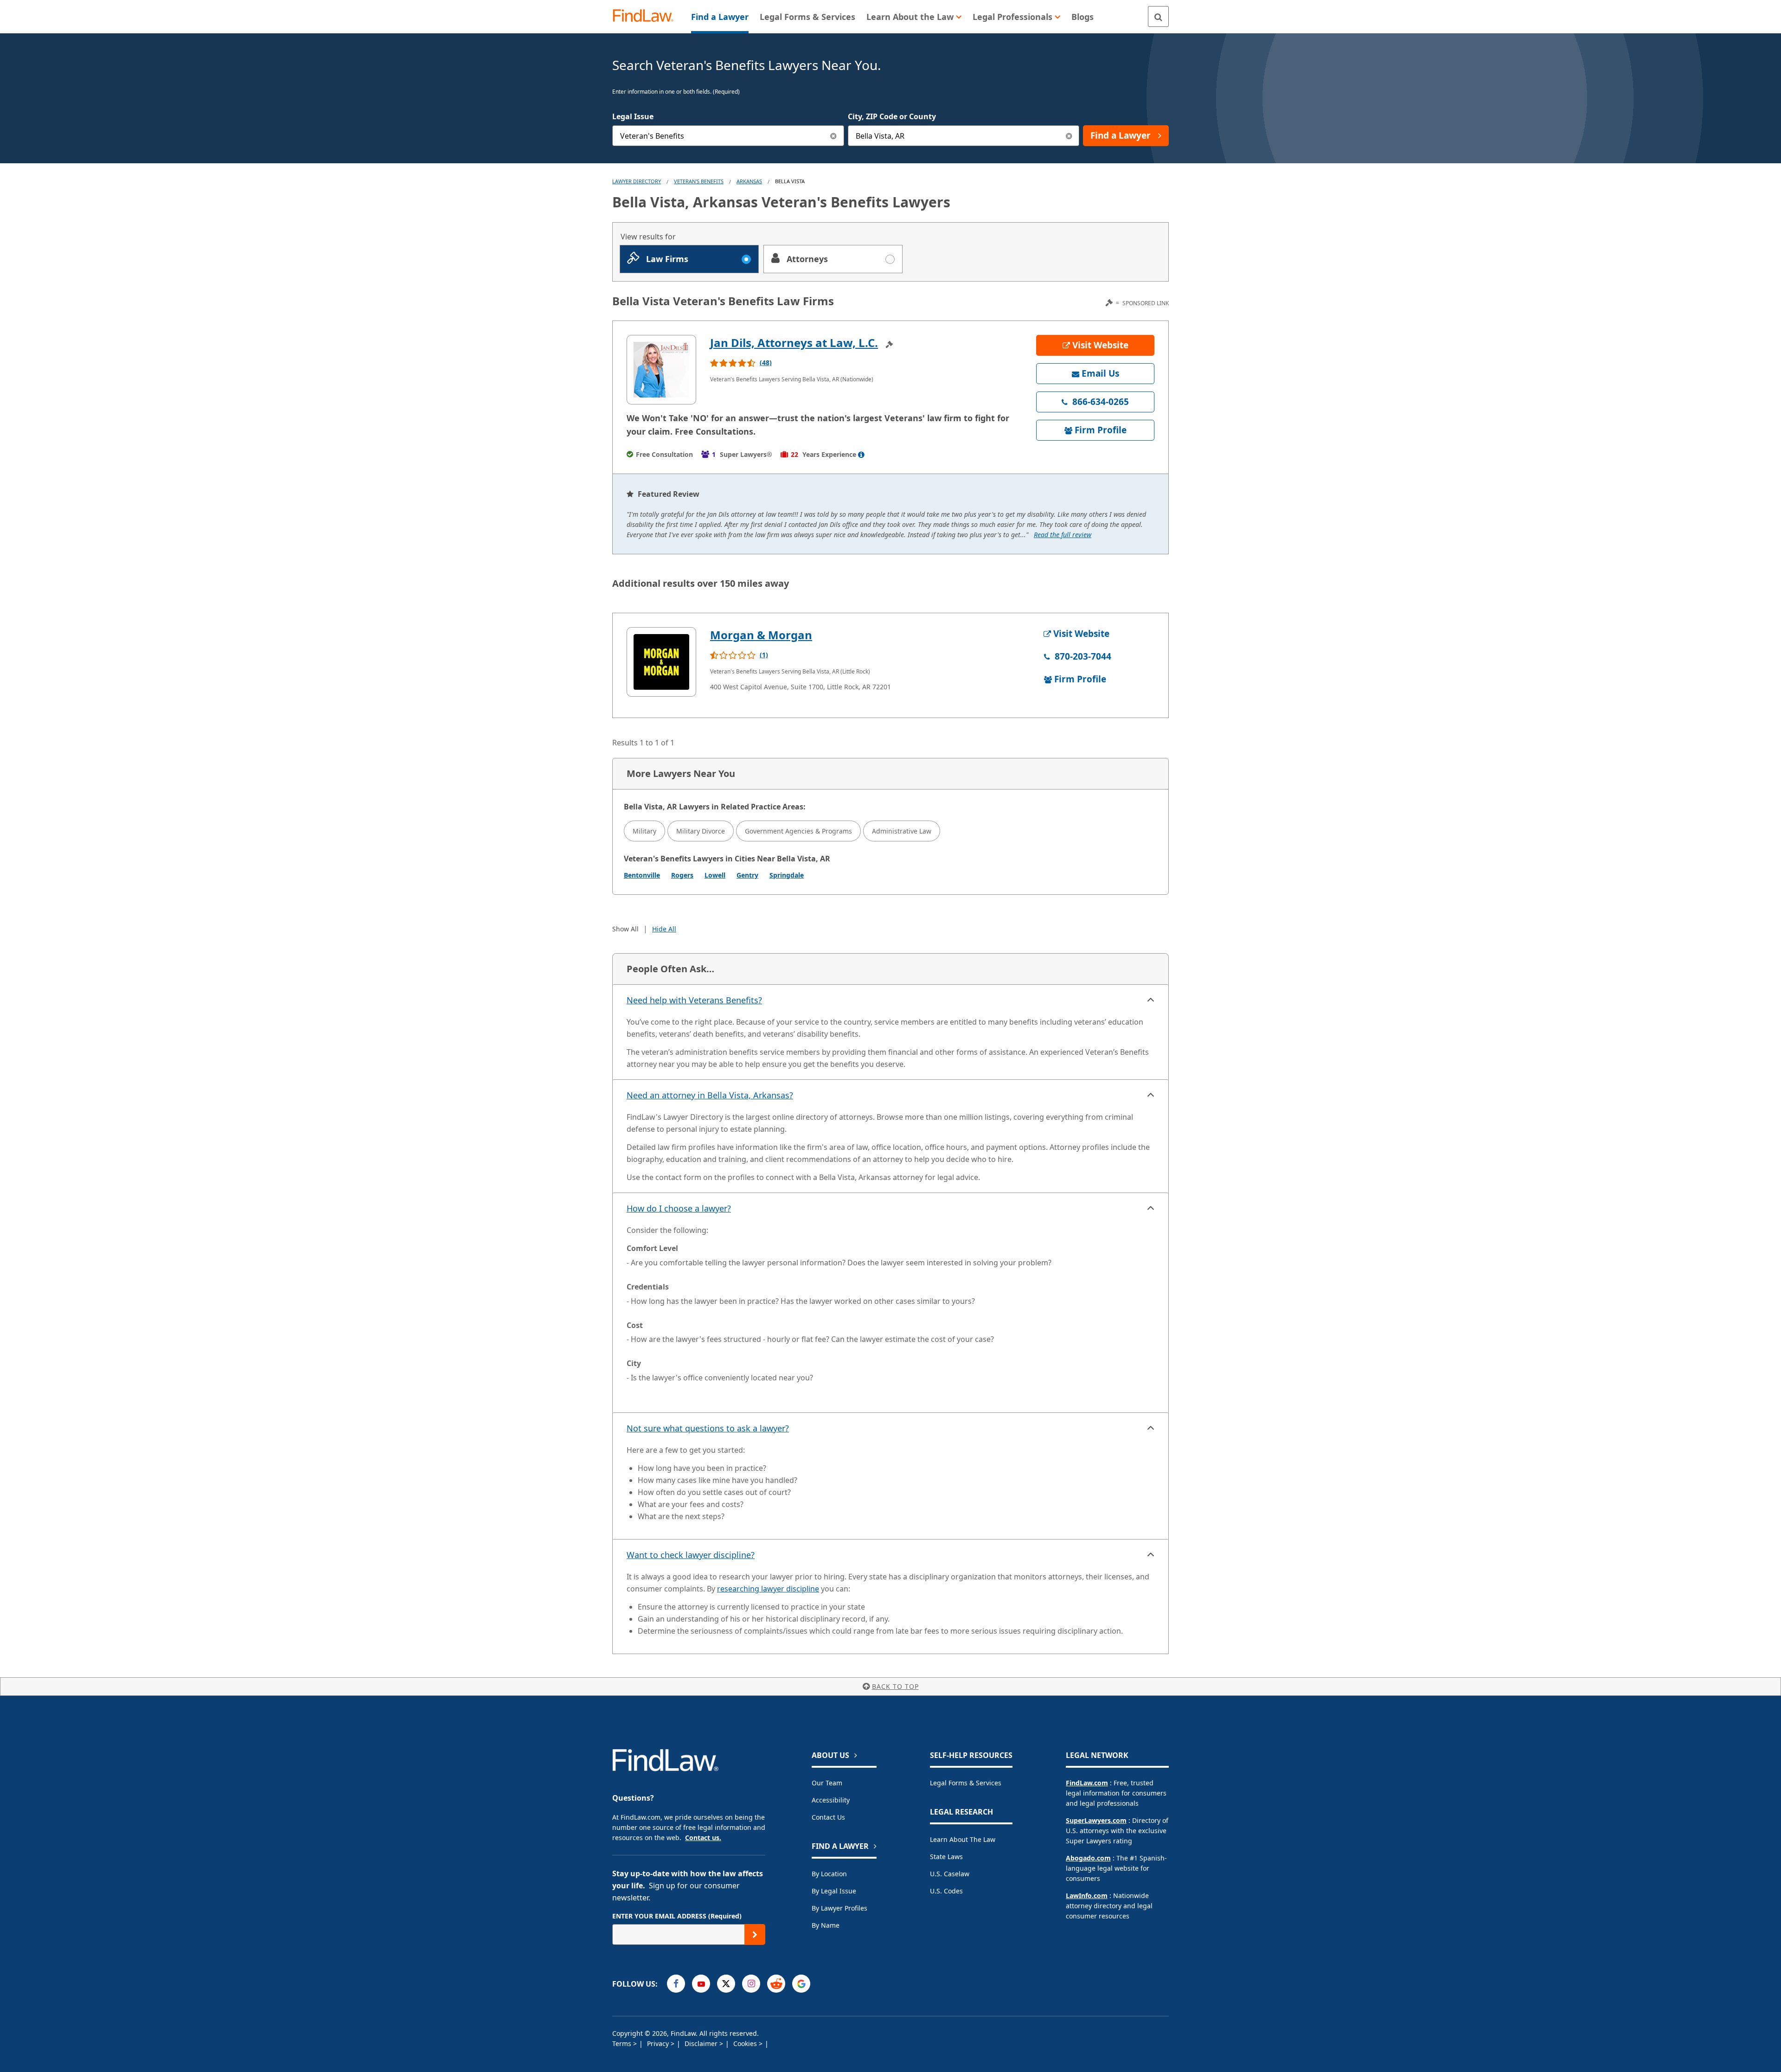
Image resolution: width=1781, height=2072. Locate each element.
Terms (623, 2043)
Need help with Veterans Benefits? (694, 1000)
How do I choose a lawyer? (679, 1208)
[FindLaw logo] (647, 16)
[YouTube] (701, 1984)
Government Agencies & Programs (798, 831)
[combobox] (728, 136)
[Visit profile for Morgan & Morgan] (661, 662)
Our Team (827, 1783)
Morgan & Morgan (761, 635)
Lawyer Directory (637, 181)
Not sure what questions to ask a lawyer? (708, 1428)
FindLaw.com (1087, 1783)
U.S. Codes (946, 1891)
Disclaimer (702, 2043)
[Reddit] (776, 1984)
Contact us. (703, 1838)
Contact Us (828, 1817)
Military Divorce (701, 831)
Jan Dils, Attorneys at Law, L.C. (794, 343)
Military (644, 831)
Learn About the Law (963, 1839)
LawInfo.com (1087, 1896)
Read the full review (1063, 535)
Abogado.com (1088, 1858)
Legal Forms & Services (966, 1783)
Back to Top (895, 1686)
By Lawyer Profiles (839, 1908)
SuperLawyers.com (1096, 1820)
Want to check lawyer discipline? (691, 1555)
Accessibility (831, 1800)
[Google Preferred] (801, 1984)
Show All (625, 929)
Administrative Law (902, 831)
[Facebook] (676, 1984)
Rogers (682, 875)
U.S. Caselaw (950, 1874)
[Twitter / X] (726, 1984)
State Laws (946, 1857)
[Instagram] (751, 1984)
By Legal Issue (834, 1891)
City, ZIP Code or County (892, 116)
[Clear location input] (1069, 136)
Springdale (787, 875)
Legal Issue (633, 116)
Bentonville (642, 875)
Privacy (659, 2043)
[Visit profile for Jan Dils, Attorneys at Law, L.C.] (661, 370)
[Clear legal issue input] (834, 136)
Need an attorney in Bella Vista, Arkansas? (710, 1095)
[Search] (1158, 16)
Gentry (747, 875)
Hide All (664, 929)
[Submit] (755, 1934)
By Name (826, 1925)
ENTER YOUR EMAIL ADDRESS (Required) (677, 1916)
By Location (829, 1874)
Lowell (715, 875)
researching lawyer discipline (768, 1589)
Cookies (746, 2043)
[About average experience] (861, 455)
